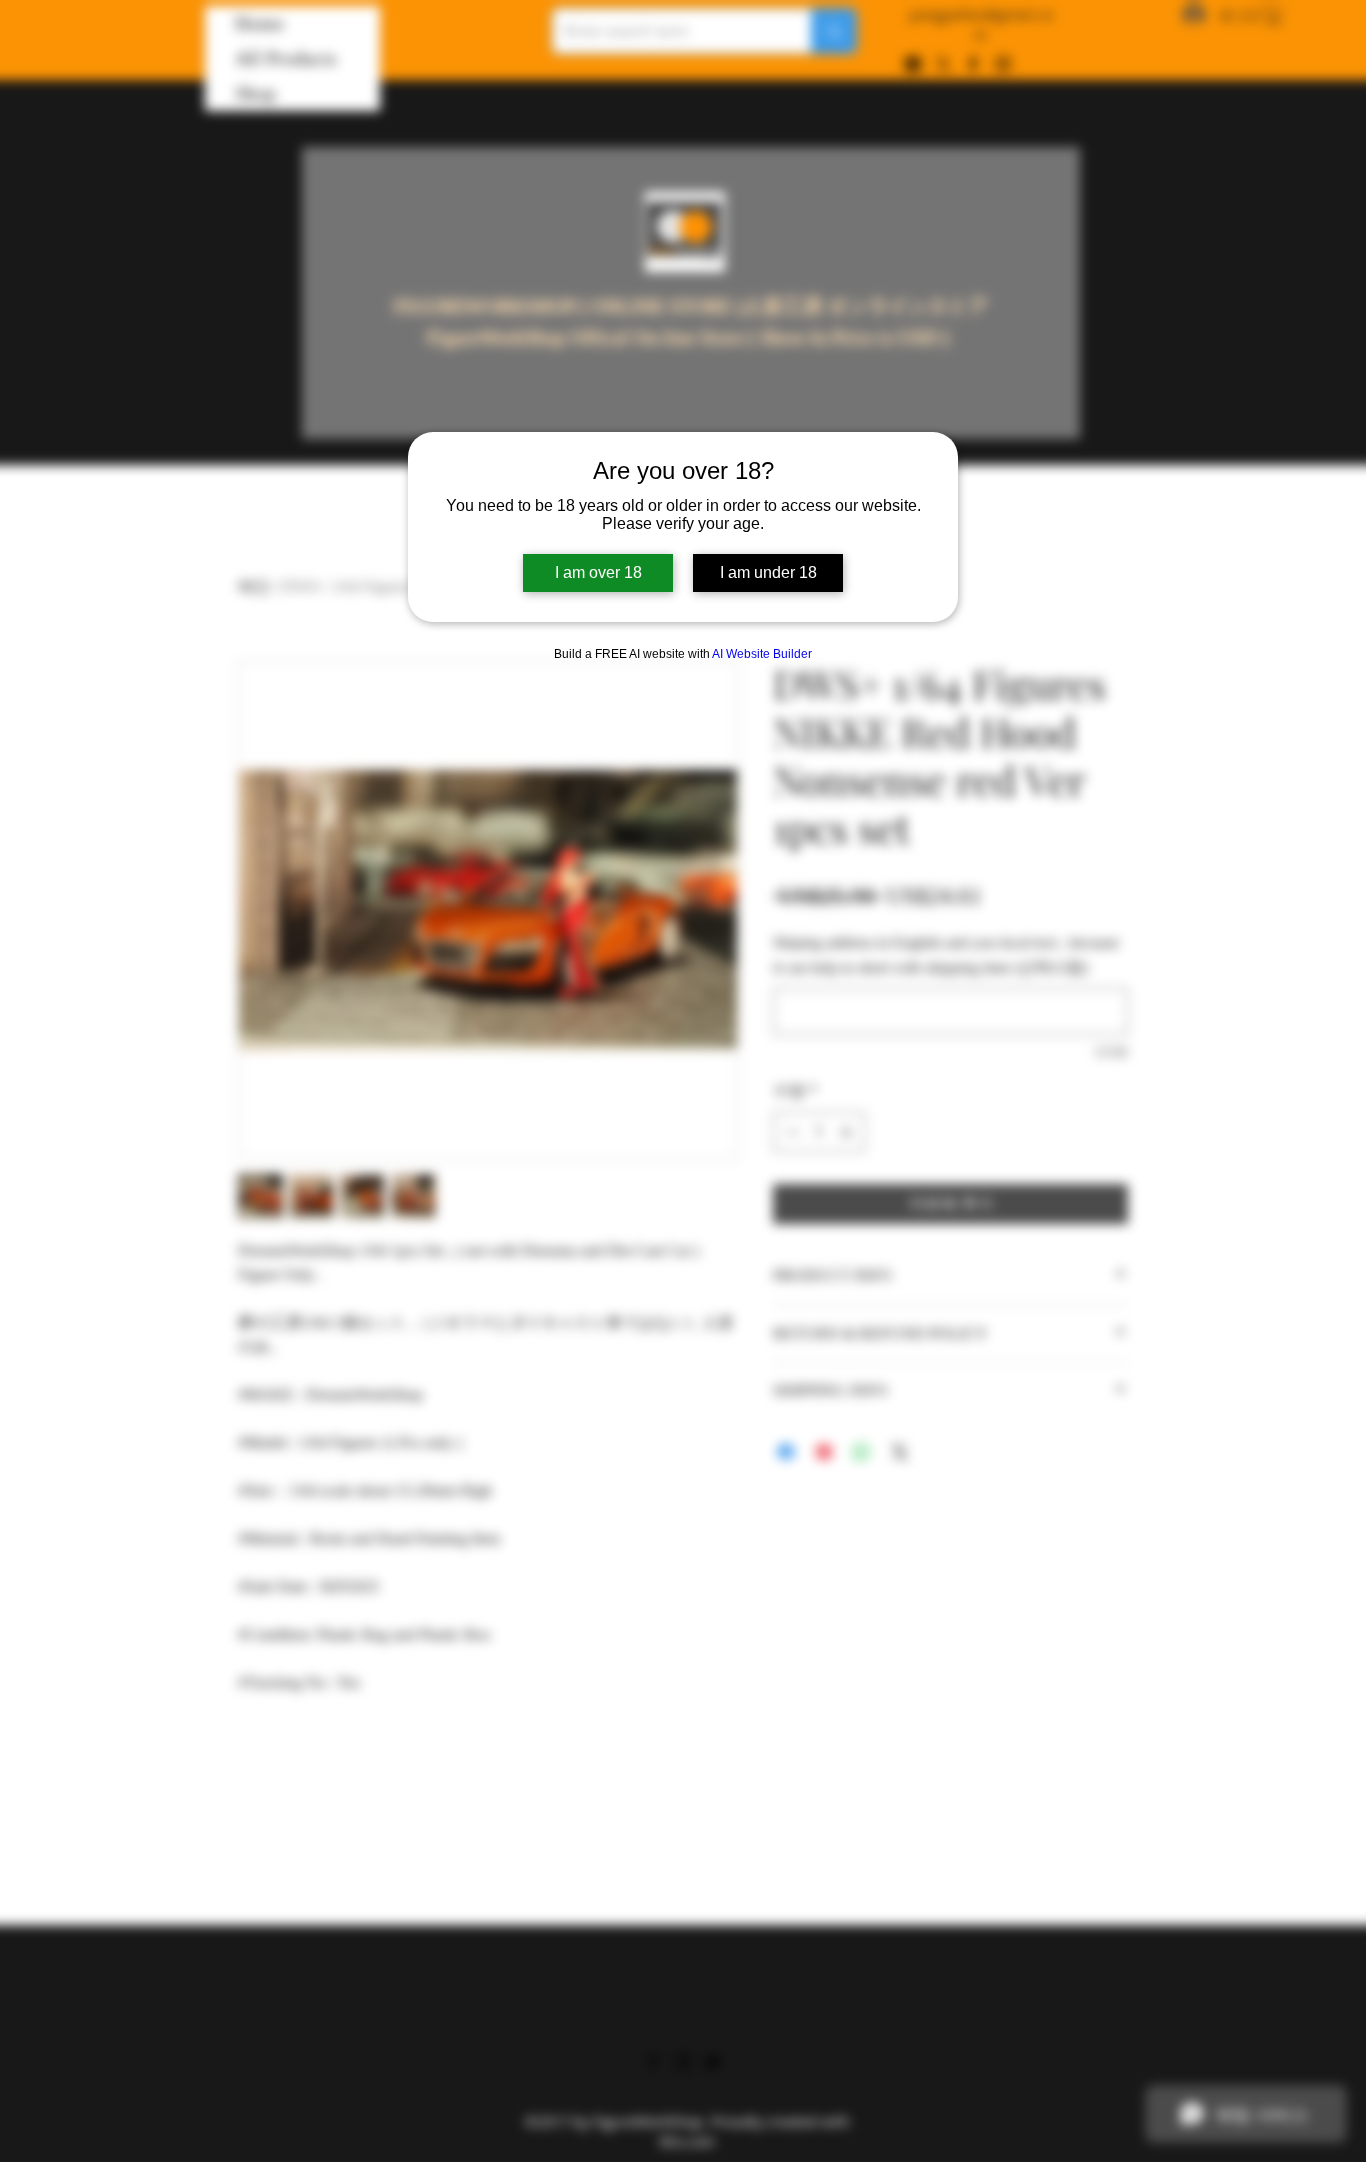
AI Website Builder (762, 654)
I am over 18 (598, 572)
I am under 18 (768, 572)
